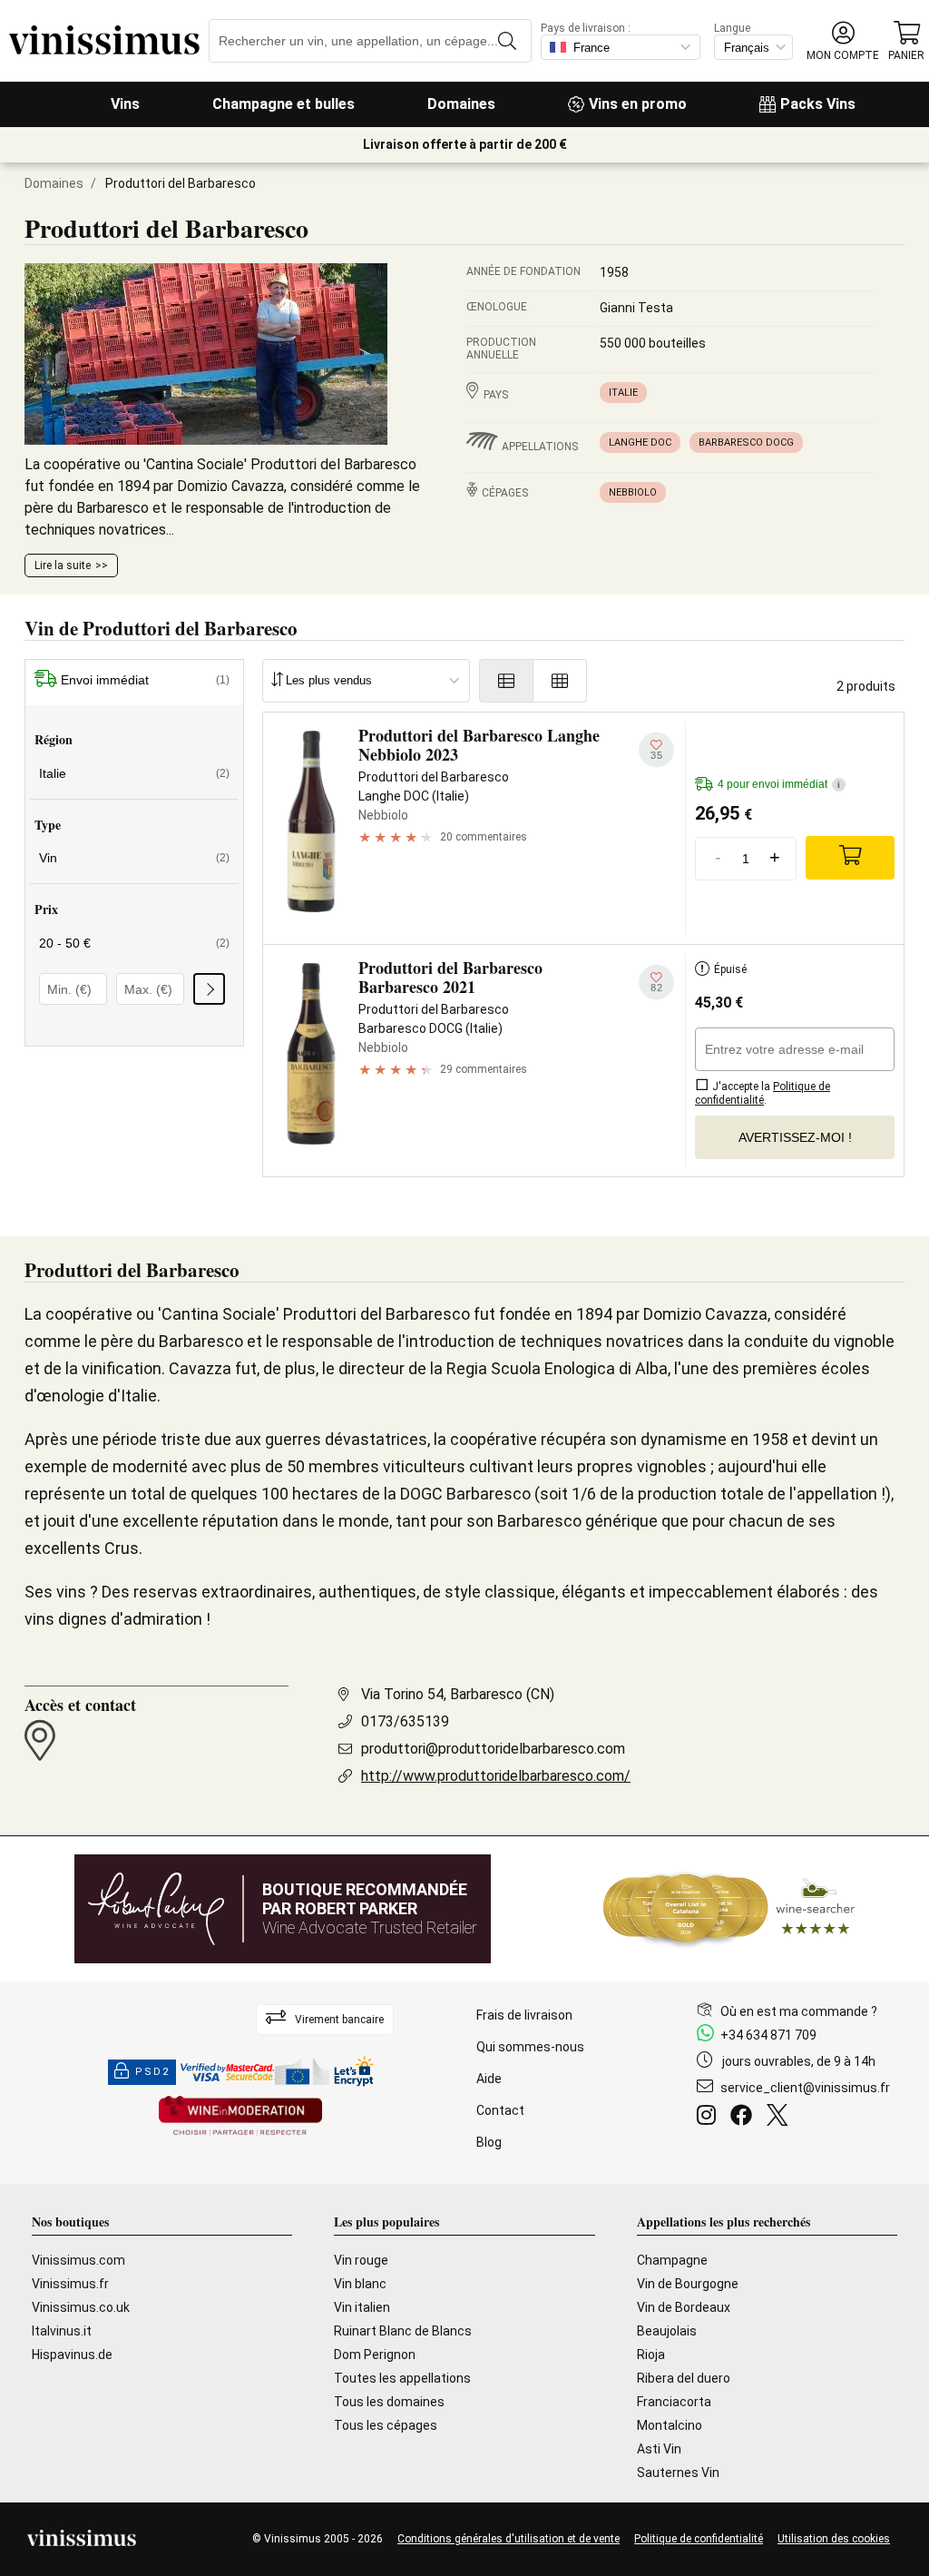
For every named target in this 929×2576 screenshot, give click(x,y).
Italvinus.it (62, 2331)
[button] (843, 41)
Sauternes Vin (678, 2473)
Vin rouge (361, 2260)
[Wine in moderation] (240, 2117)
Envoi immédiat (145, 680)
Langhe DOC (640, 442)
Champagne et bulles (284, 104)
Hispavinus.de (72, 2355)
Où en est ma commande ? (799, 2011)
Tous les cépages (386, 2425)
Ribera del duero (684, 2378)
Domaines (461, 104)
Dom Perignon (375, 2355)
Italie (623, 393)
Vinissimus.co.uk (81, 2307)
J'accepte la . (763, 1093)
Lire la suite (63, 565)
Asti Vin (659, 2449)
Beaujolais (667, 2331)
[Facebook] (745, 2118)
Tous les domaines (389, 2402)
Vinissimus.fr (70, 2284)
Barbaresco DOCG (746, 442)
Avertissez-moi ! (795, 1137)
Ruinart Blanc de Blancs (403, 2331)
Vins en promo (638, 104)
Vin (134, 858)
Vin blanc (360, 2284)
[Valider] (209, 989)
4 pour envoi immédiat (779, 784)
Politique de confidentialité (699, 2539)
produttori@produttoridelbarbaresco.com (493, 1749)
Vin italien (362, 2307)
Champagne (672, 2260)
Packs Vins (818, 104)
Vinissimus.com (78, 2260)
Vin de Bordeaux (684, 2307)
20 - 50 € (134, 943)
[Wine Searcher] (729, 1909)
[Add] (850, 858)
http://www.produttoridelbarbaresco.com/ (496, 1776)
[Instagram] (710, 2118)
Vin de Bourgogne (688, 2284)
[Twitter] (781, 2118)
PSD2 (152, 2072)
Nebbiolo (633, 492)
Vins (125, 104)
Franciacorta (674, 2402)
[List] (506, 681)
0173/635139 (405, 1721)
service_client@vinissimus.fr (805, 2088)
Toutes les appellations (402, 2378)
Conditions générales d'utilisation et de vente (509, 2539)
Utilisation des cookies (834, 2539)
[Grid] (560, 681)
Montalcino (670, 2425)
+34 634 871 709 (768, 2035)
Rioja (651, 2355)
